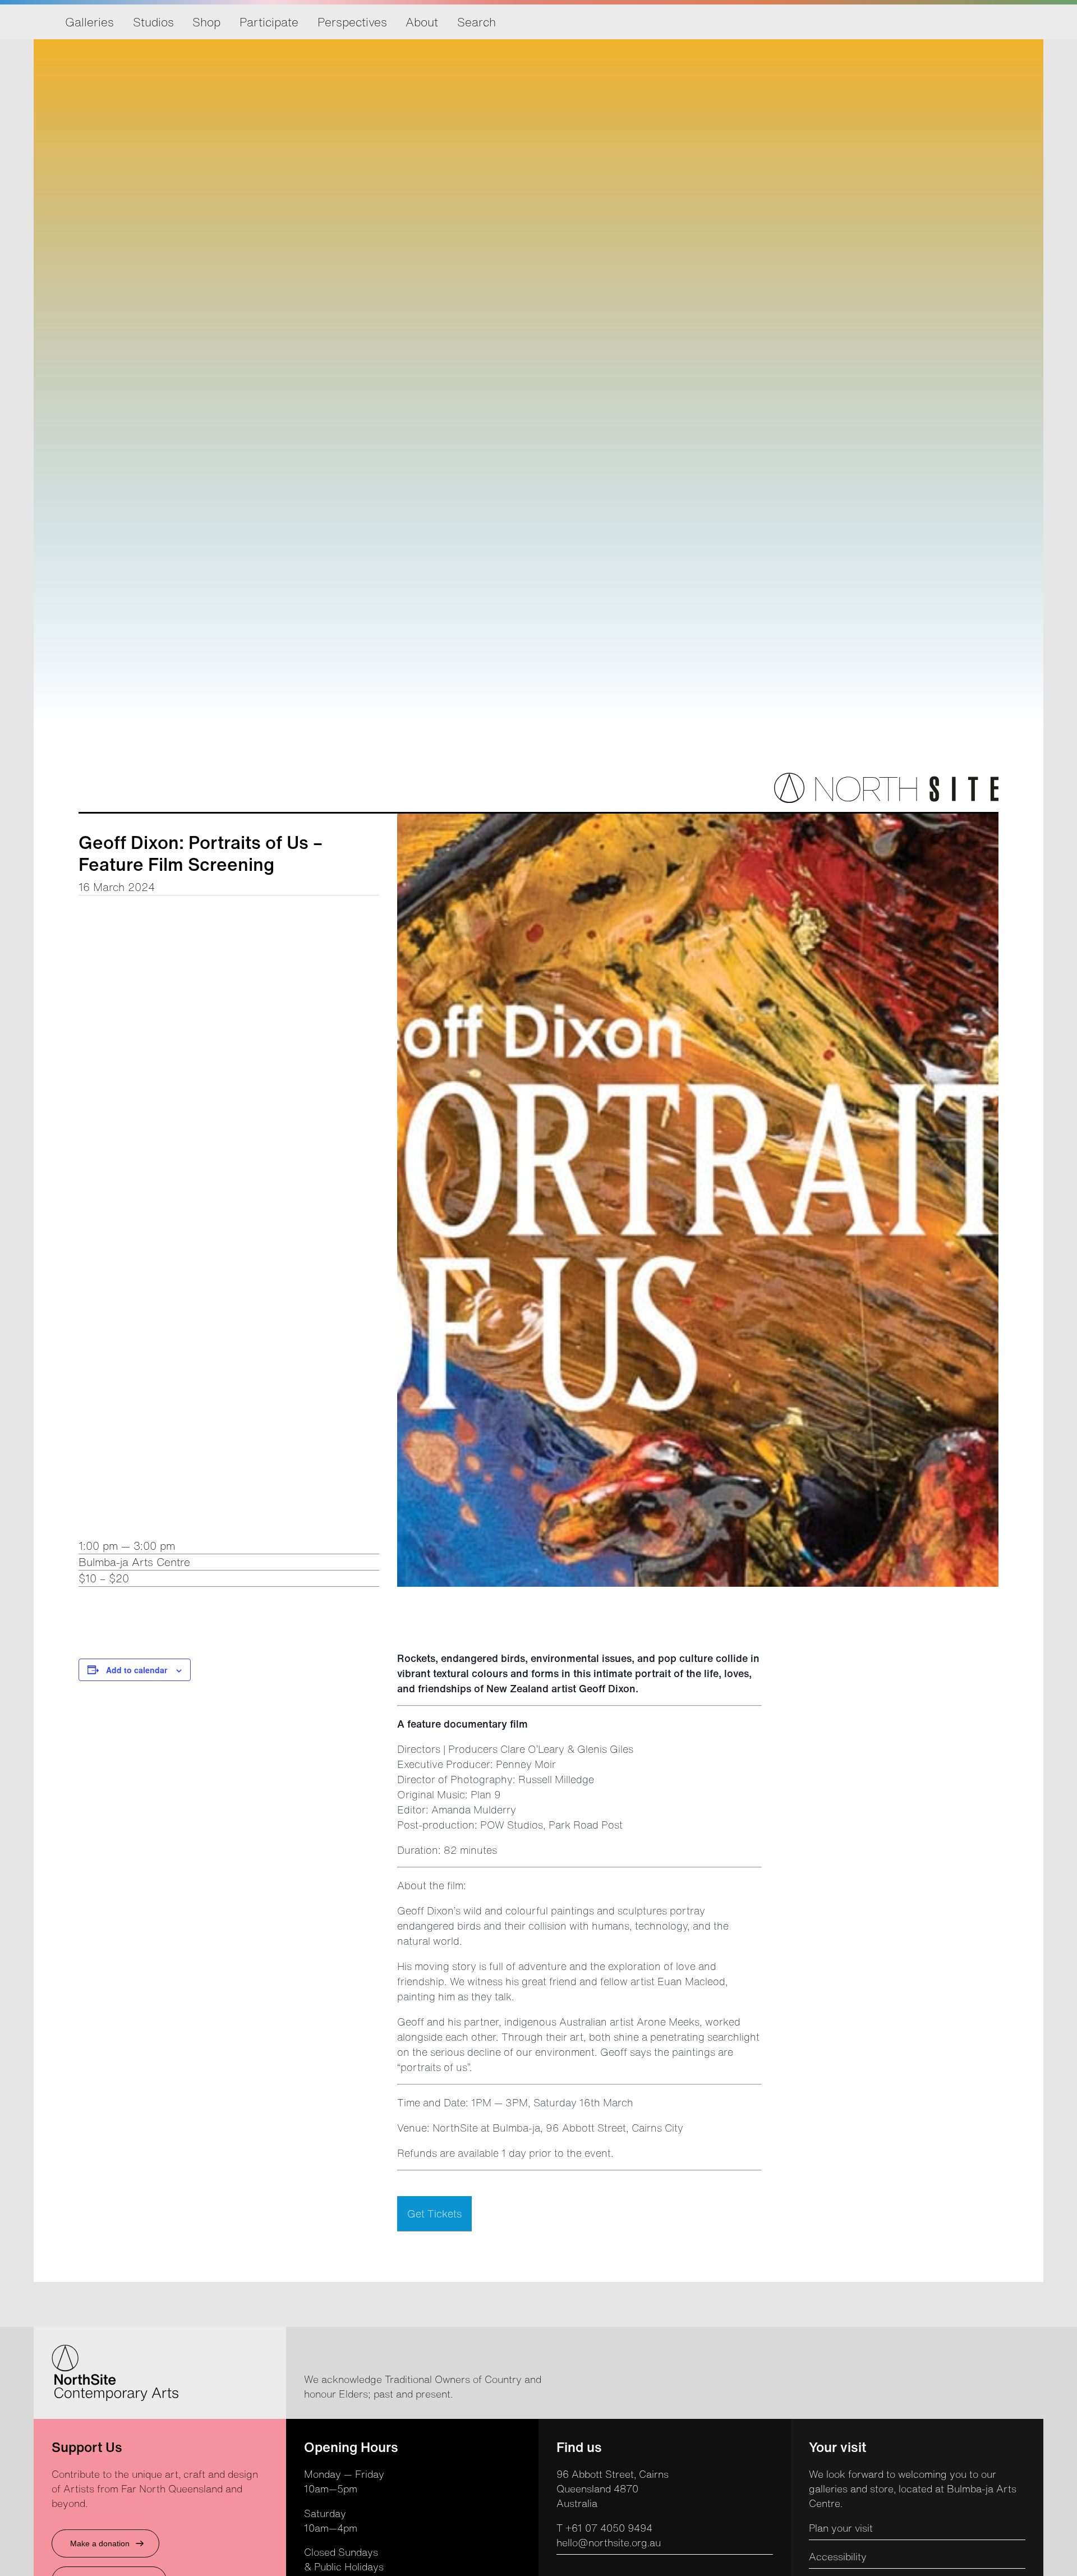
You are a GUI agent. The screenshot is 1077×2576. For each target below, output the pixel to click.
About (422, 22)
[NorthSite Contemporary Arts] (886, 800)
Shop (206, 22)
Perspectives (352, 22)
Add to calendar (137, 1670)
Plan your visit (841, 2528)
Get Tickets (434, 2214)
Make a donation (100, 2543)
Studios (153, 22)
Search (477, 22)
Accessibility (838, 2556)
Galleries (89, 22)
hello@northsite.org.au (609, 2542)
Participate (269, 22)
